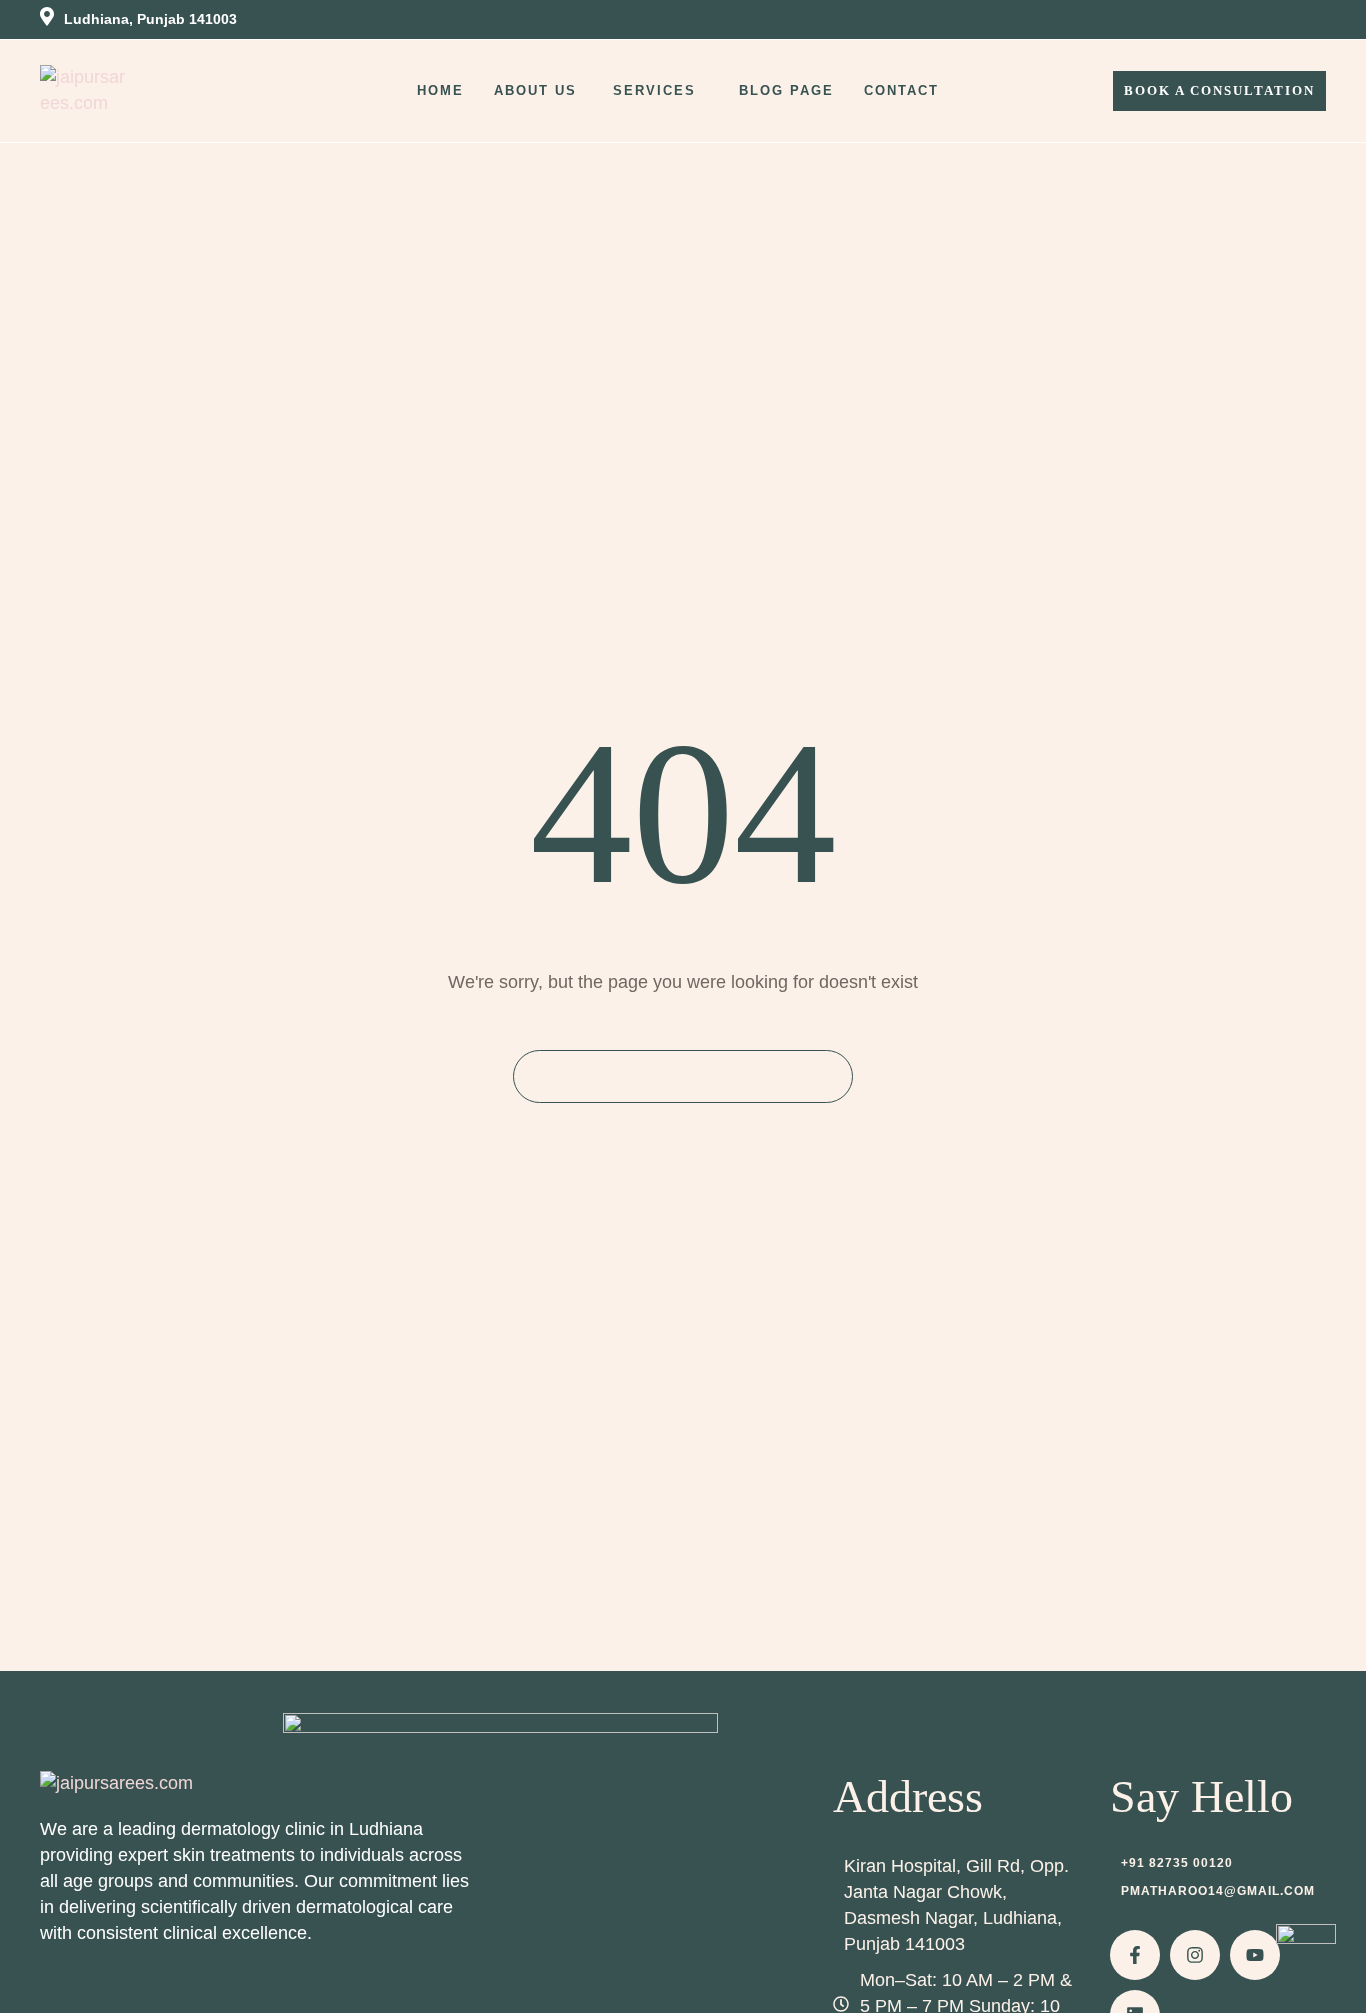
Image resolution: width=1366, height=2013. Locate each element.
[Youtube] (1255, 1955)
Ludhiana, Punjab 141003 (150, 19)
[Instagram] (1195, 1955)
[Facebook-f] (1135, 1955)
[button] (706, 91)
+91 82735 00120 (1177, 1863)
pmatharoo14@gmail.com (1218, 1891)
